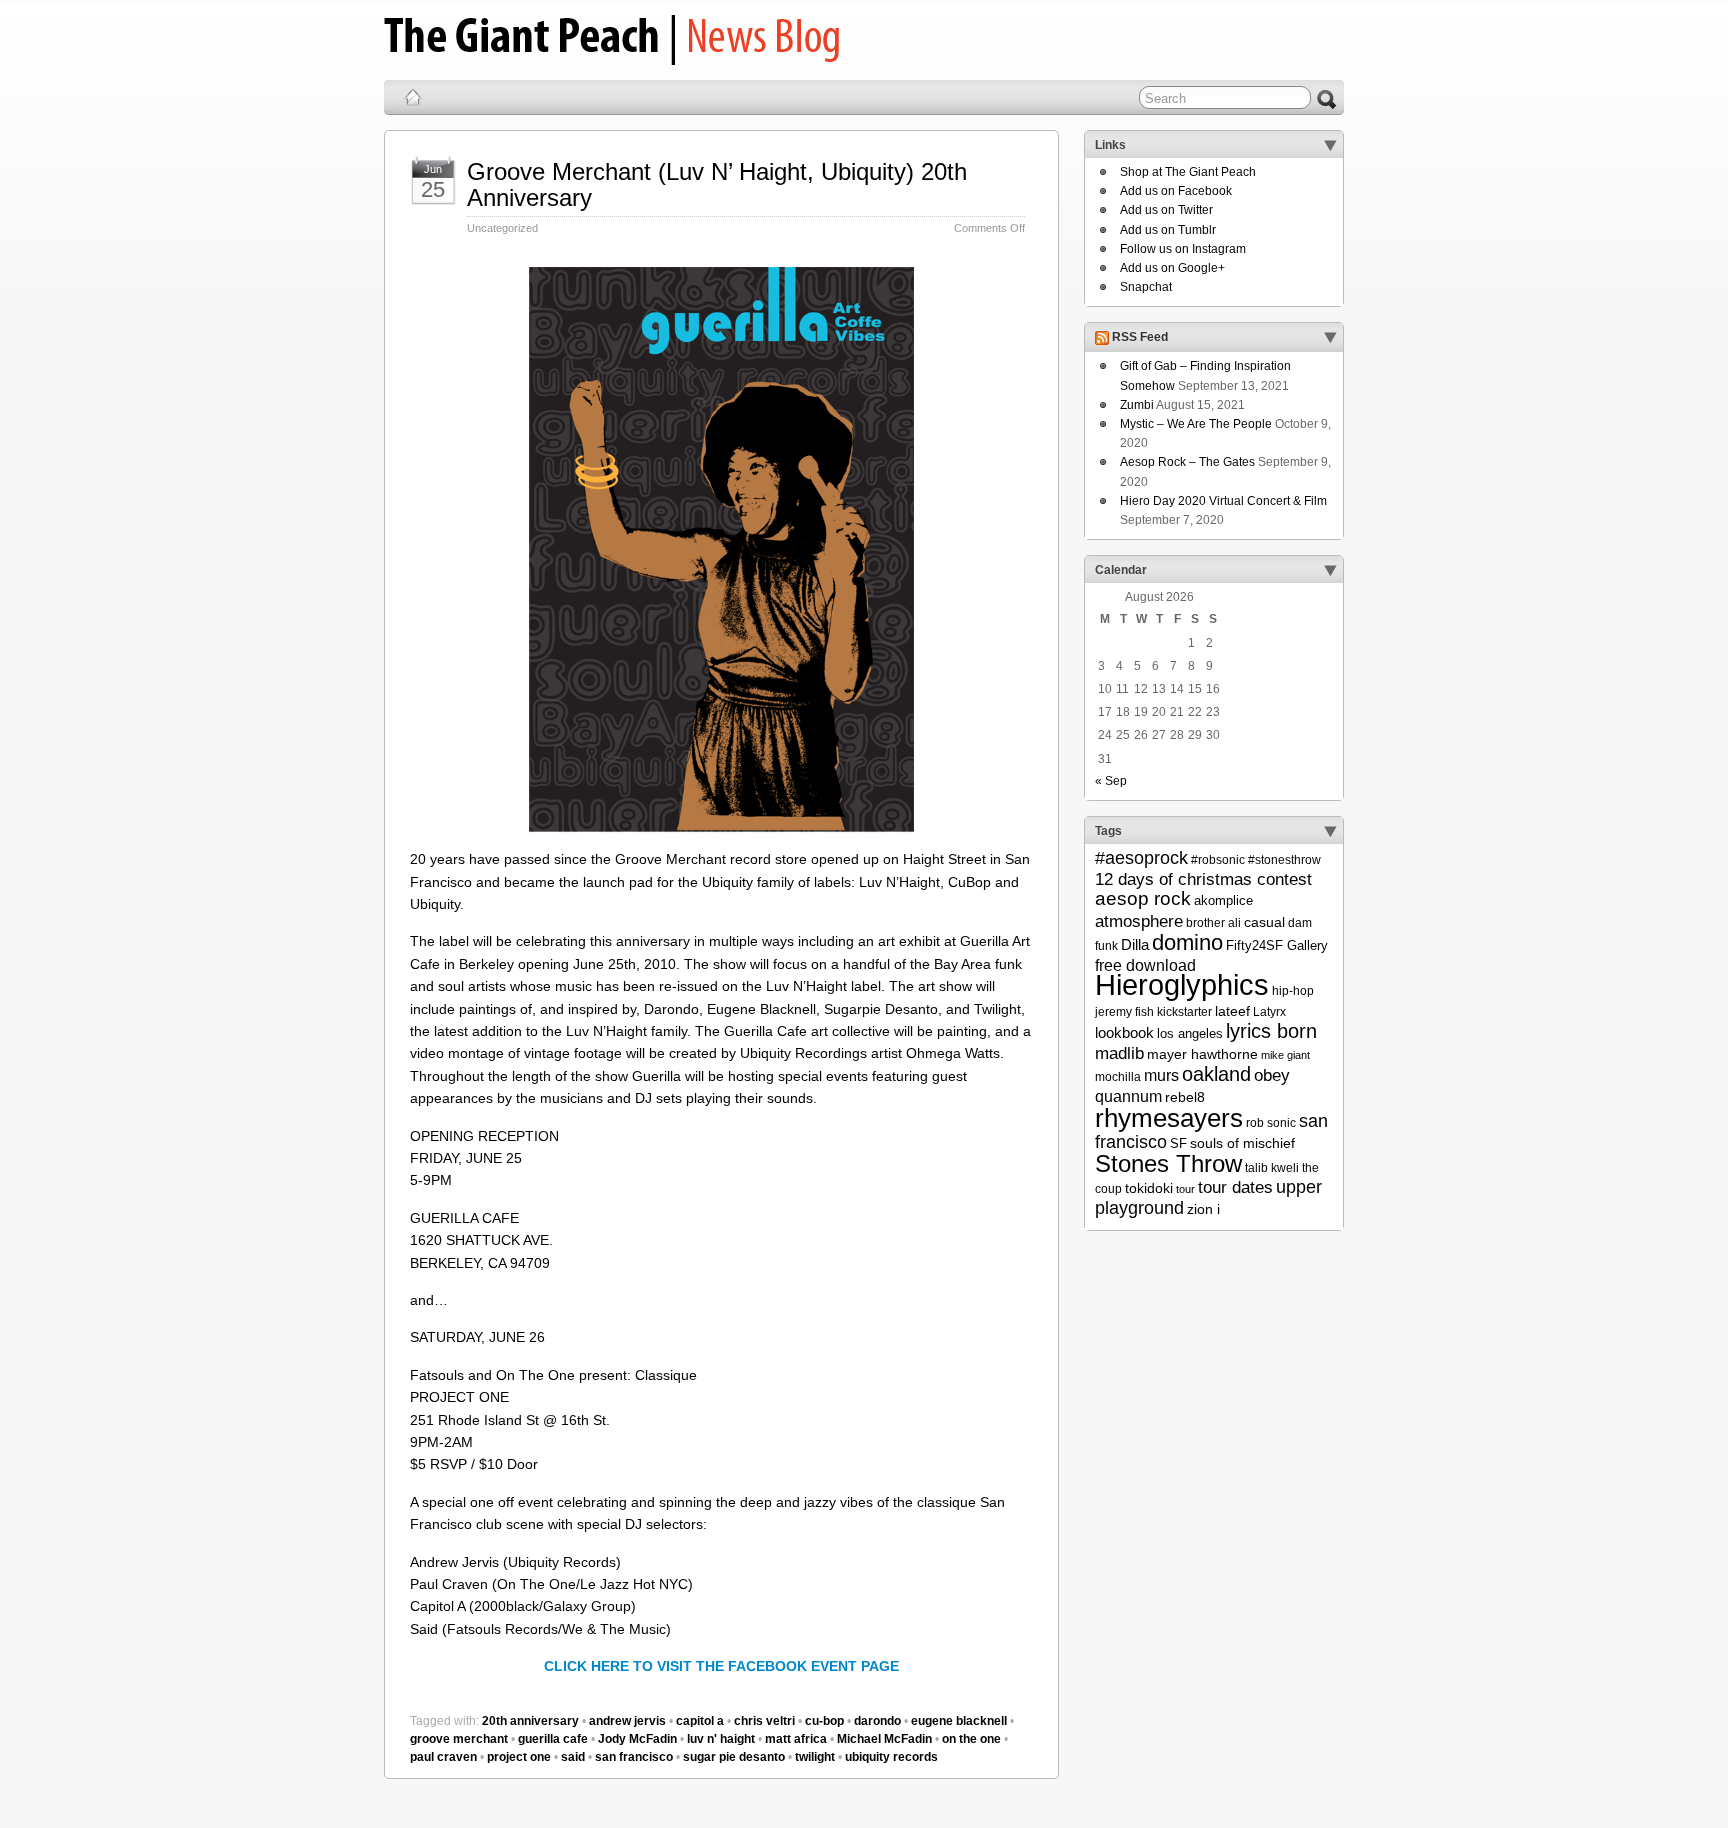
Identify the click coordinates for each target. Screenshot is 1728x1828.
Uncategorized (502, 228)
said (573, 1757)
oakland (1216, 1074)
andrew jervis (627, 1721)
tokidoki (1149, 1188)
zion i (1203, 1209)
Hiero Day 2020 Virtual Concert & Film (1223, 501)
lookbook (1124, 1033)
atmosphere (1139, 921)
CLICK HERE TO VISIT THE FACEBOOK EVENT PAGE (721, 1666)
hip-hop (1293, 991)
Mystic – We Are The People (1196, 424)
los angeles (1190, 1033)
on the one (971, 1739)
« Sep (1111, 781)
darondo (877, 1721)
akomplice (1223, 900)
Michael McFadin (884, 1739)
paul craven (443, 1757)
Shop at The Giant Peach (1188, 172)
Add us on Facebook (1176, 191)
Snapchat (1146, 287)
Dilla (1135, 944)
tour (1185, 1189)
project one (519, 1757)
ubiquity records (891, 1757)
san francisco (634, 1757)
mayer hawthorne (1202, 1054)
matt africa (796, 1739)
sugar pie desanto (734, 1757)
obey (1272, 1075)
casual (1264, 922)
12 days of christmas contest (1203, 879)
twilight (815, 1757)
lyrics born (1271, 1031)
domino (1187, 942)
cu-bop (824, 1721)
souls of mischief (1242, 1143)
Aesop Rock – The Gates (1187, 462)
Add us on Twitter (1166, 210)
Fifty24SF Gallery (1277, 945)
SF (1178, 1143)
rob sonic (1271, 1123)
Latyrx (1269, 1012)
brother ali (1213, 923)
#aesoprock (1141, 858)
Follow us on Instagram (1183, 249)
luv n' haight (721, 1739)
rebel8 (1185, 1097)
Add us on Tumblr (1168, 230)
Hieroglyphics (1182, 984)
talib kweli (1272, 1168)
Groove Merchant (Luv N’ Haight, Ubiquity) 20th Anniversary (717, 184)
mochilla (1118, 1077)
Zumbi (1137, 405)
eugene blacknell (959, 1721)
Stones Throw (1168, 1163)
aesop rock (1143, 898)
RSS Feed (1140, 338)
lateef (1232, 1011)
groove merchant (459, 1739)
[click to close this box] (1330, 145)
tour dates (1235, 1187)
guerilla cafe (553, 1739)
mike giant (1285, 1055)
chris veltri (764, 1721)
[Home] (413, 97)
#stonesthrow (1284, 860)
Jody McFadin (637, 1739)
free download (1145, 965)
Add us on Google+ (1172, 268)
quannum (1128, 1096)
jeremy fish (1124, 1012)
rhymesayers (1169, 1118)
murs (1161, 1075)
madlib (1119, 1053)
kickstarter (1184, 1012)
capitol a (700, 1721)
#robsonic (1218, 860)
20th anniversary (530, 1721)
